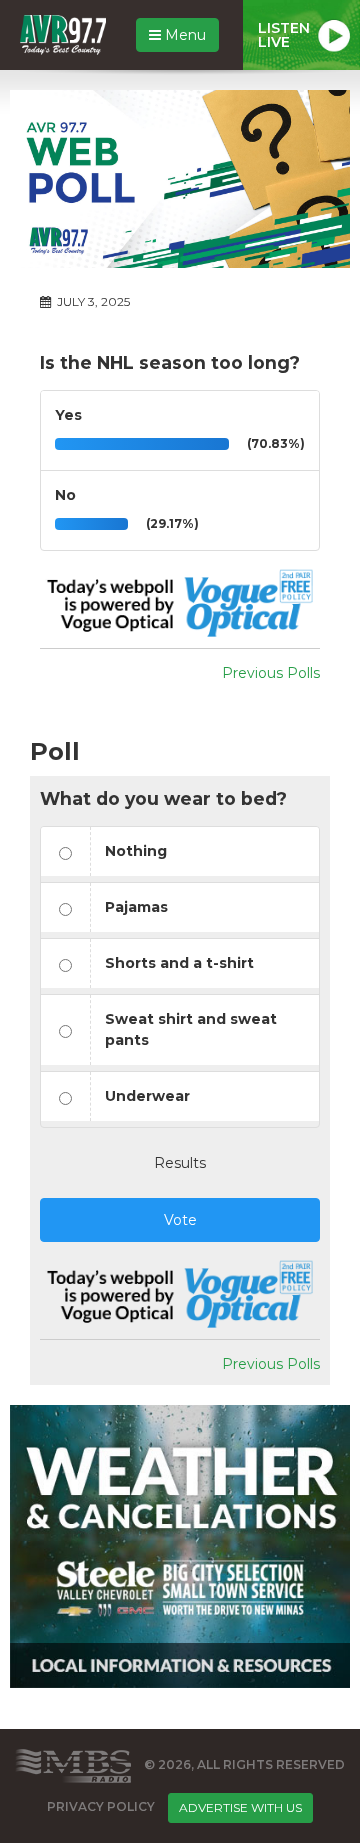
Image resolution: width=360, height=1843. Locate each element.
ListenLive (284, 35)
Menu (183, 35)
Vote (180, 1220)
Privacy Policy (101, 1806)
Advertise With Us (240, 1807)
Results (180, 1163)
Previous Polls (271, 673)
